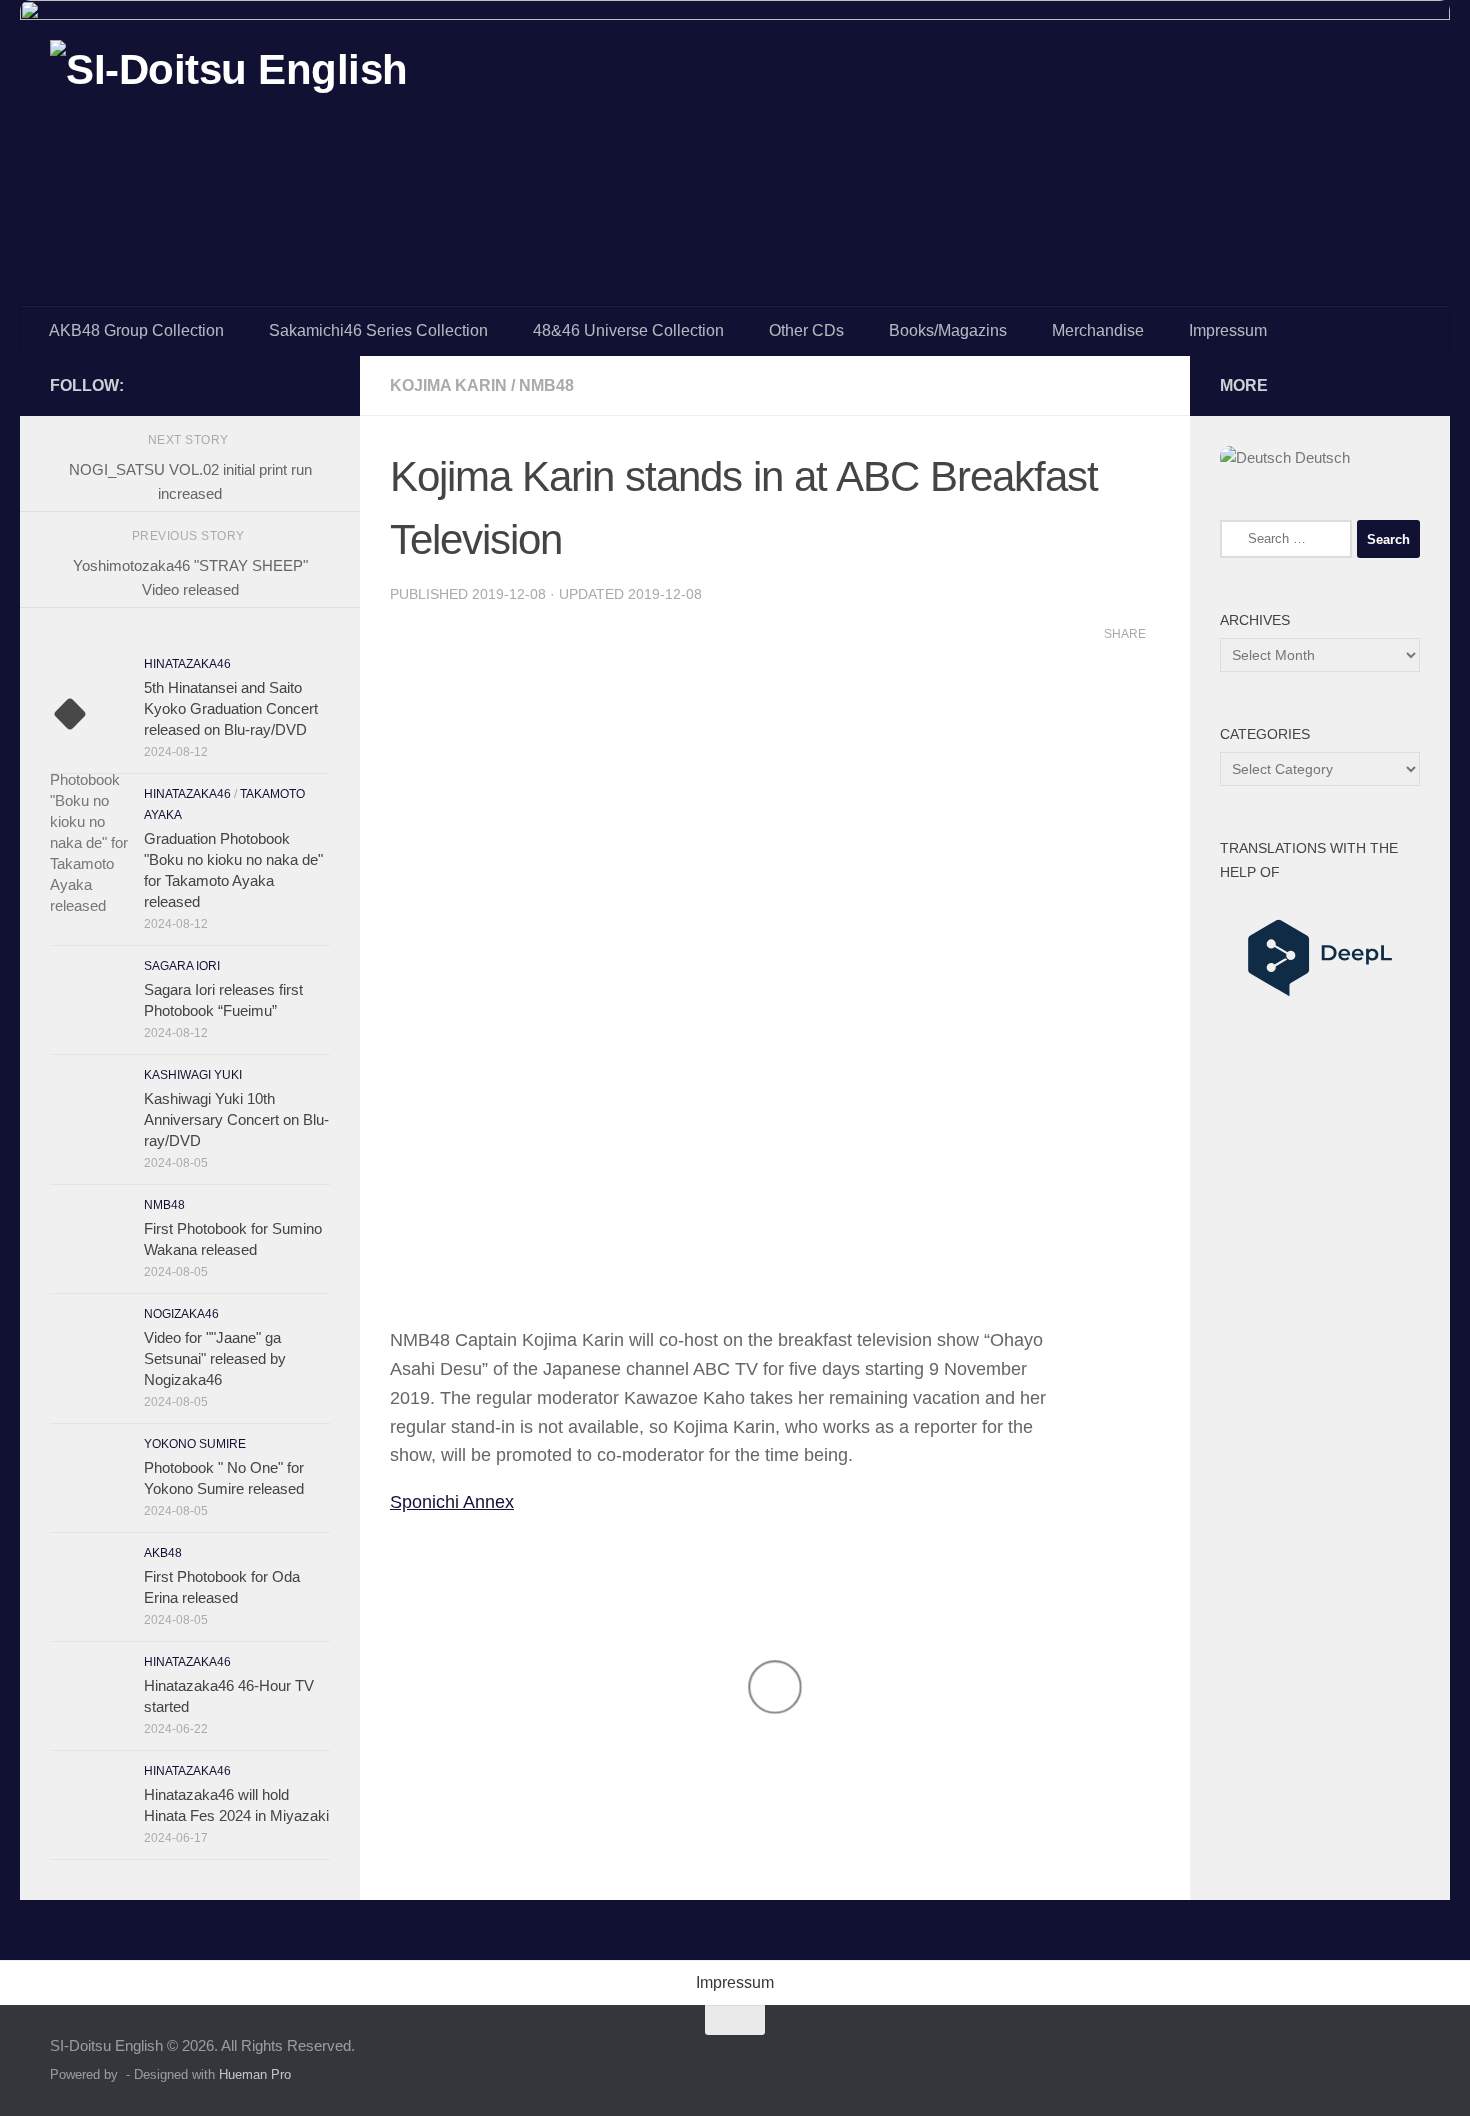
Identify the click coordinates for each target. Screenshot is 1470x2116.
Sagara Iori (182, 966)
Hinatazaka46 (187, 664)
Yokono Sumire (195, 1444)
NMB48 (546, 385)
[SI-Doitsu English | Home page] (229, 88)
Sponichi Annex (452, 1502)
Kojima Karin (448, 385)
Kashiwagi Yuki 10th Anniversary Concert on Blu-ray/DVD (236, 1119)
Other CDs (806, 330)
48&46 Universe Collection (628, 330)
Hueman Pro (255, 2074)
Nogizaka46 (181, 1314)
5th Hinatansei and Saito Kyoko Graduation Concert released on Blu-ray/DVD (231, 708)
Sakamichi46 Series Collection (378, 330)
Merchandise (1098, 330)
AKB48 (163, 1553)
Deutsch (1320, 457)
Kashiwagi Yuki (193, 1075)
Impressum (1228, 330)
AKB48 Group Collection (136, 330)
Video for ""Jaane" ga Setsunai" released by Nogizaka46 (215, 1358)
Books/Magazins (948, 330)
